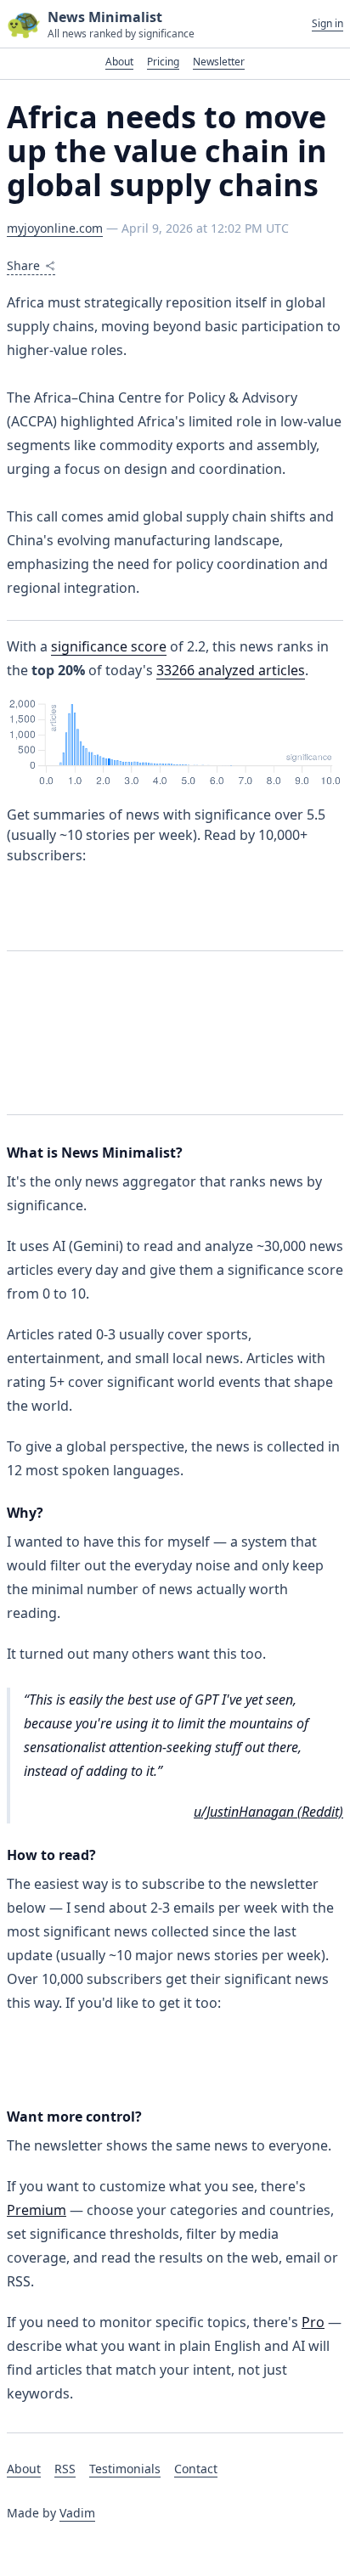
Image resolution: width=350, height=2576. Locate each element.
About (119, 62)
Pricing (163, 62)
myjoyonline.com (55, 228)
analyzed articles (231, 670)
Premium (37, 2210)
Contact (196, 2469)
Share (23, 265)
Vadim (77, 2513)
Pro (313, 2322)
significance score (109, 646)
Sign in (327, 24)
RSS (65, 2469)
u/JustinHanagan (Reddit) (268, 1812)
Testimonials (125, 2469)
